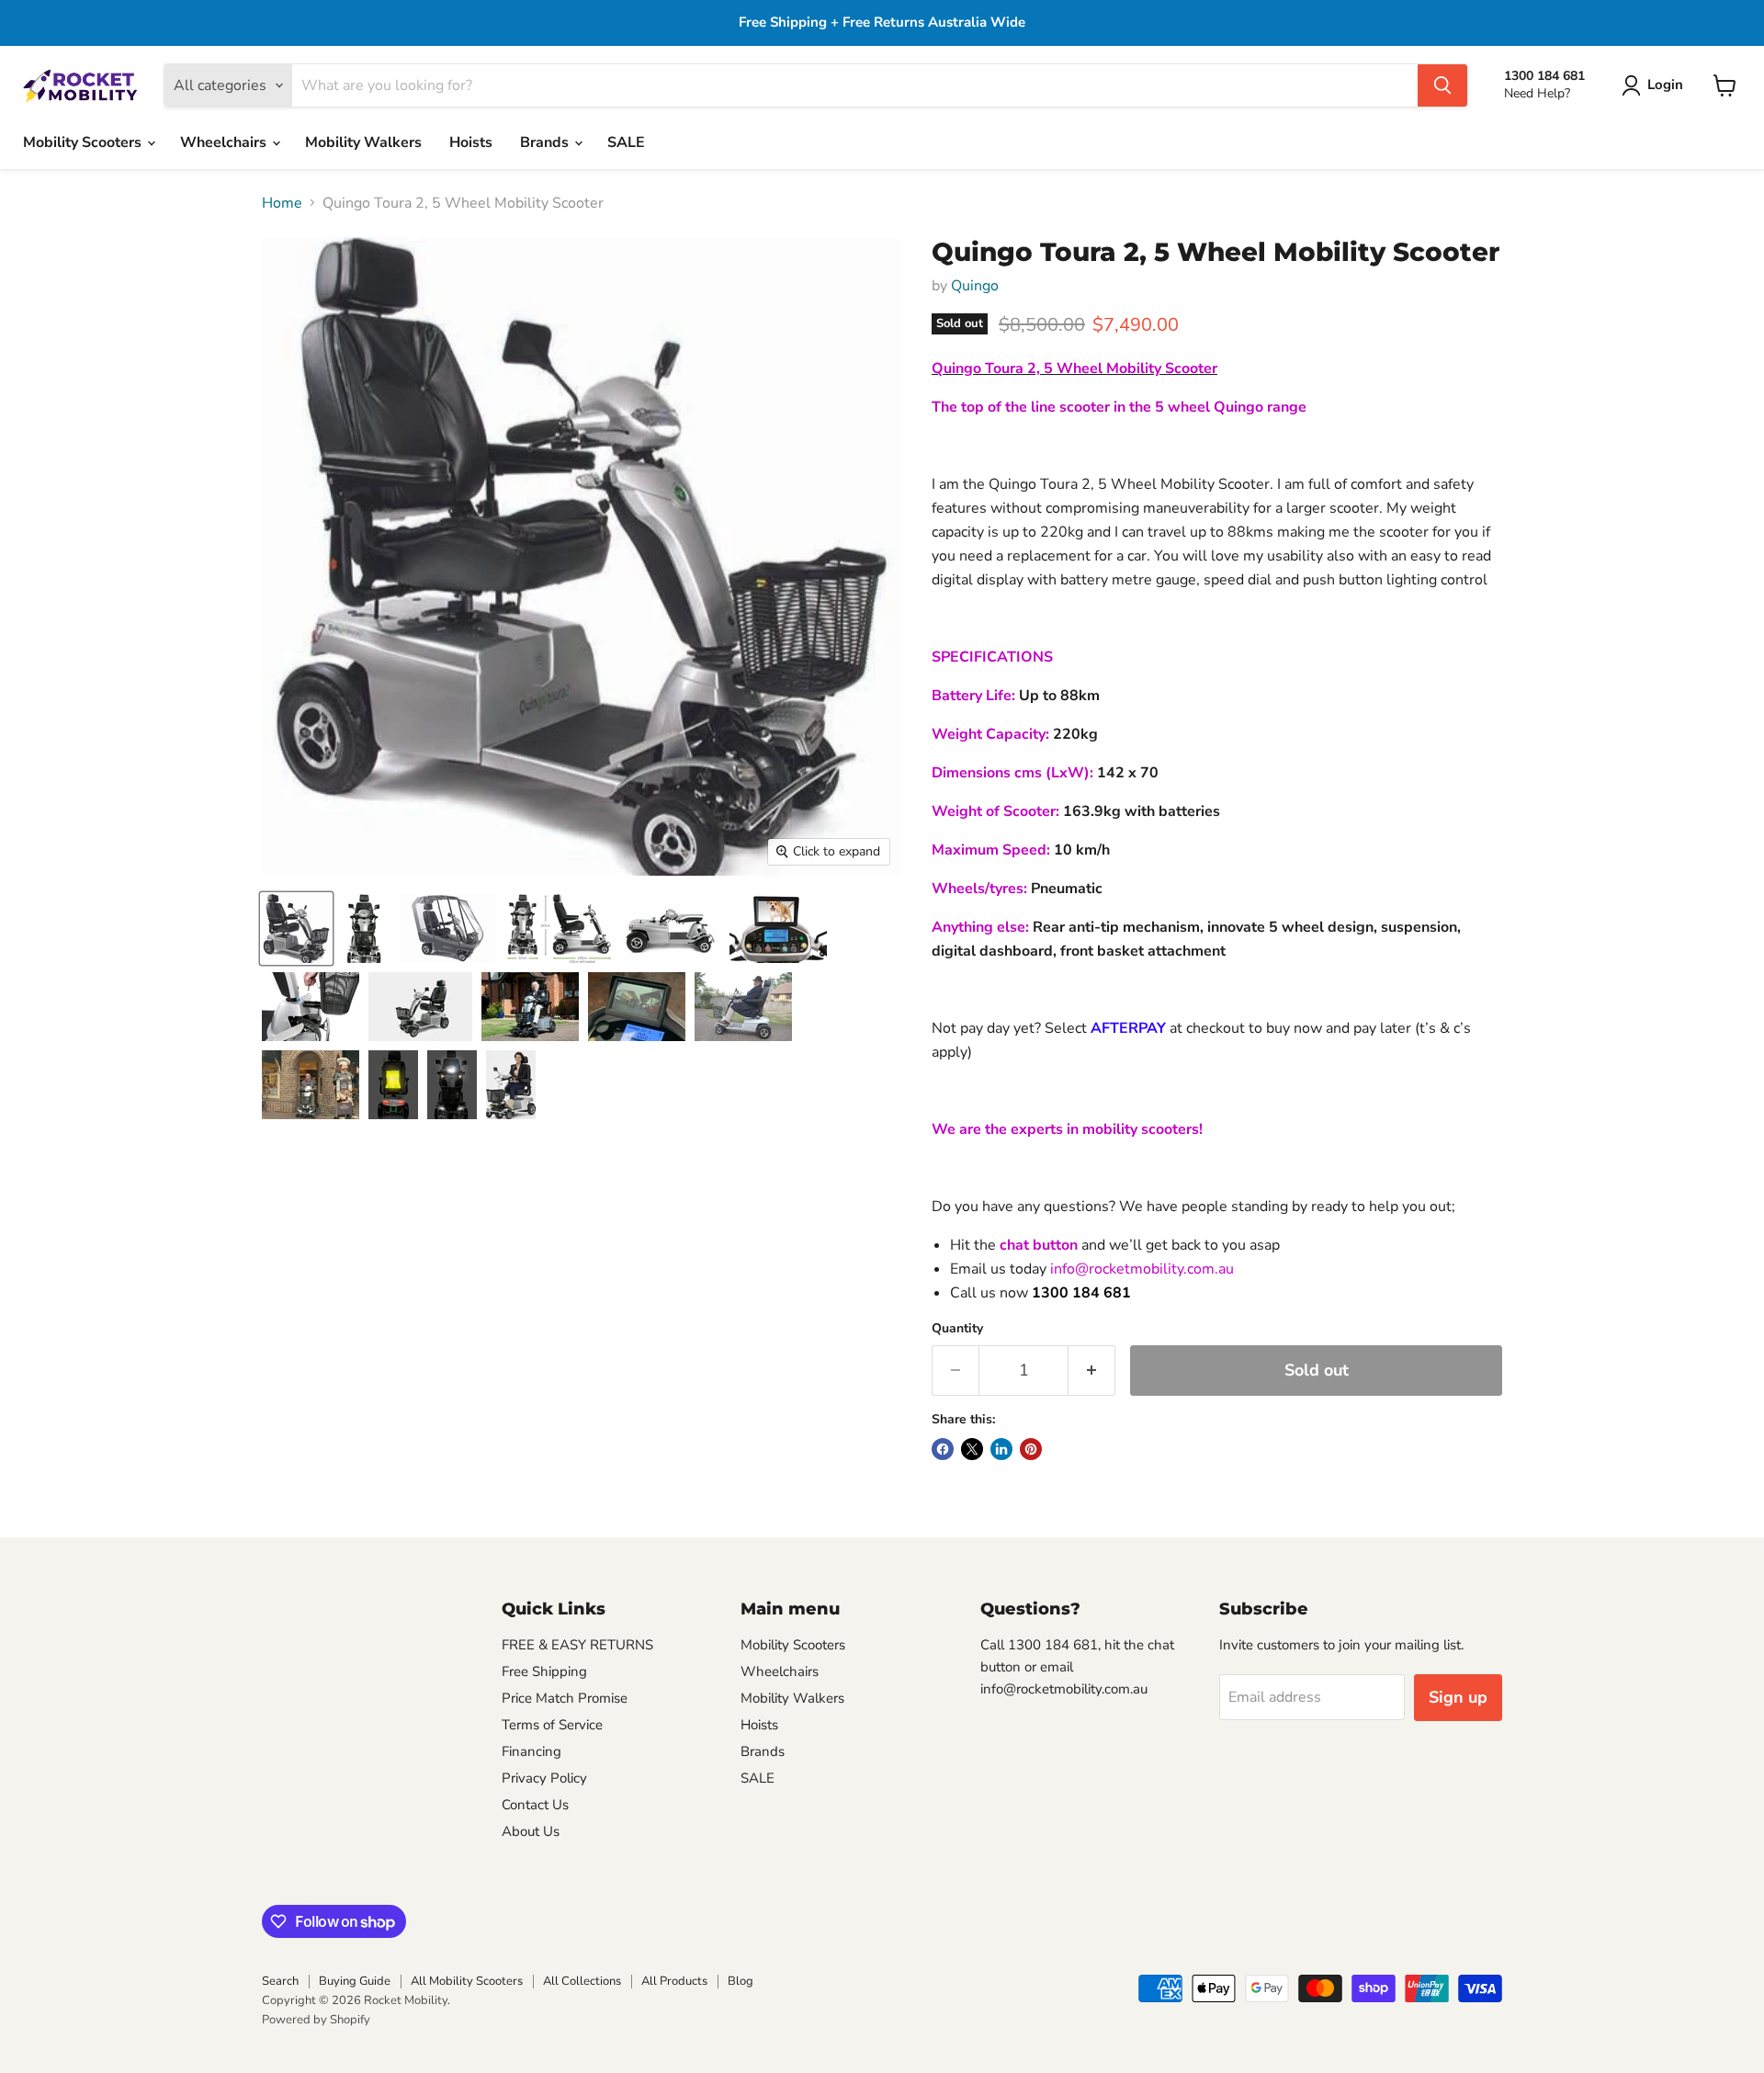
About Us (531, 1831)
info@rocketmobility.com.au (1142, 1269)
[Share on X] (972, 1449)
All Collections (582, 1981)
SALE (626, 142)
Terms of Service (552, 1725)
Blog (741, 1981)
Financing (531, 1751)
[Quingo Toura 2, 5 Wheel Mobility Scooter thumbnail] (296, 929)
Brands (546, 142)
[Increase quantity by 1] (1092, 1371)
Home (282, 203)
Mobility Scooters (84, 142)
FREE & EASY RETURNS (577, 1645)
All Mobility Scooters (467, 1981)
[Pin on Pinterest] (1031, 1449)
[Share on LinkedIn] (1001, 1449)
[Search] (1442, 85)
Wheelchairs (225, 142)
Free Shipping (544, 1671)
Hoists (471, 142)
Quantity (957, 1329)
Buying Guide (355, 1981)
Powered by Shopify (316, 2020)
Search (280, 1981)
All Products (674, 1981)
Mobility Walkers (363, 142)
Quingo (975, 286)
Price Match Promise (565, 1698)
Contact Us (535, 1805)
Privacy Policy (544, 1778)
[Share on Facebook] (943, 1449)
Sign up (1458, 1697)
